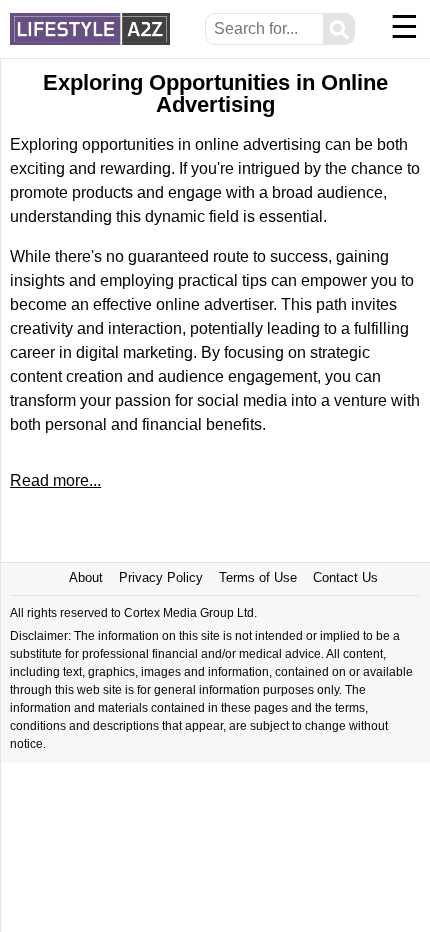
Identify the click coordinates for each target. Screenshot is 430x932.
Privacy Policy (161, 577)
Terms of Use (258, 577)
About (86, 577)
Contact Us (345, 577)
